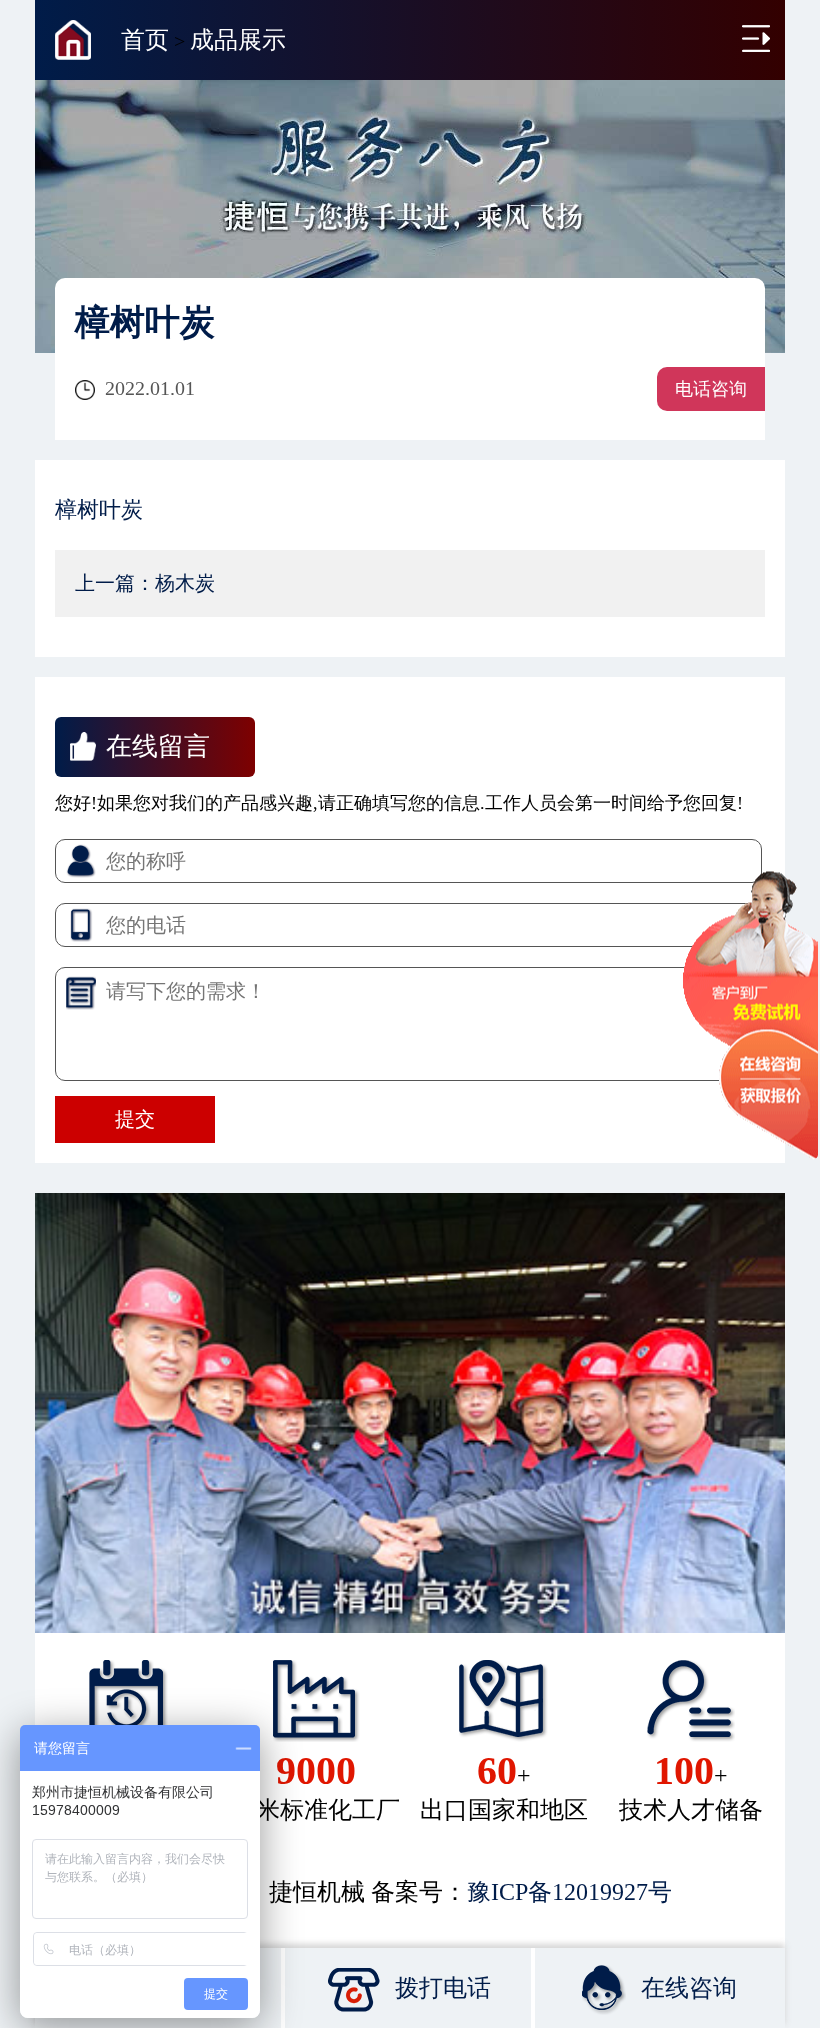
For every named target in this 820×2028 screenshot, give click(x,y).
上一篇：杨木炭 (145, 583)
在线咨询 (689, 1988)
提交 (135, 1119)
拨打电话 (443, 1988)
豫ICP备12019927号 (569, 1892)
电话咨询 (711, 389)
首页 (145, 40)
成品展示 (238, 40)
